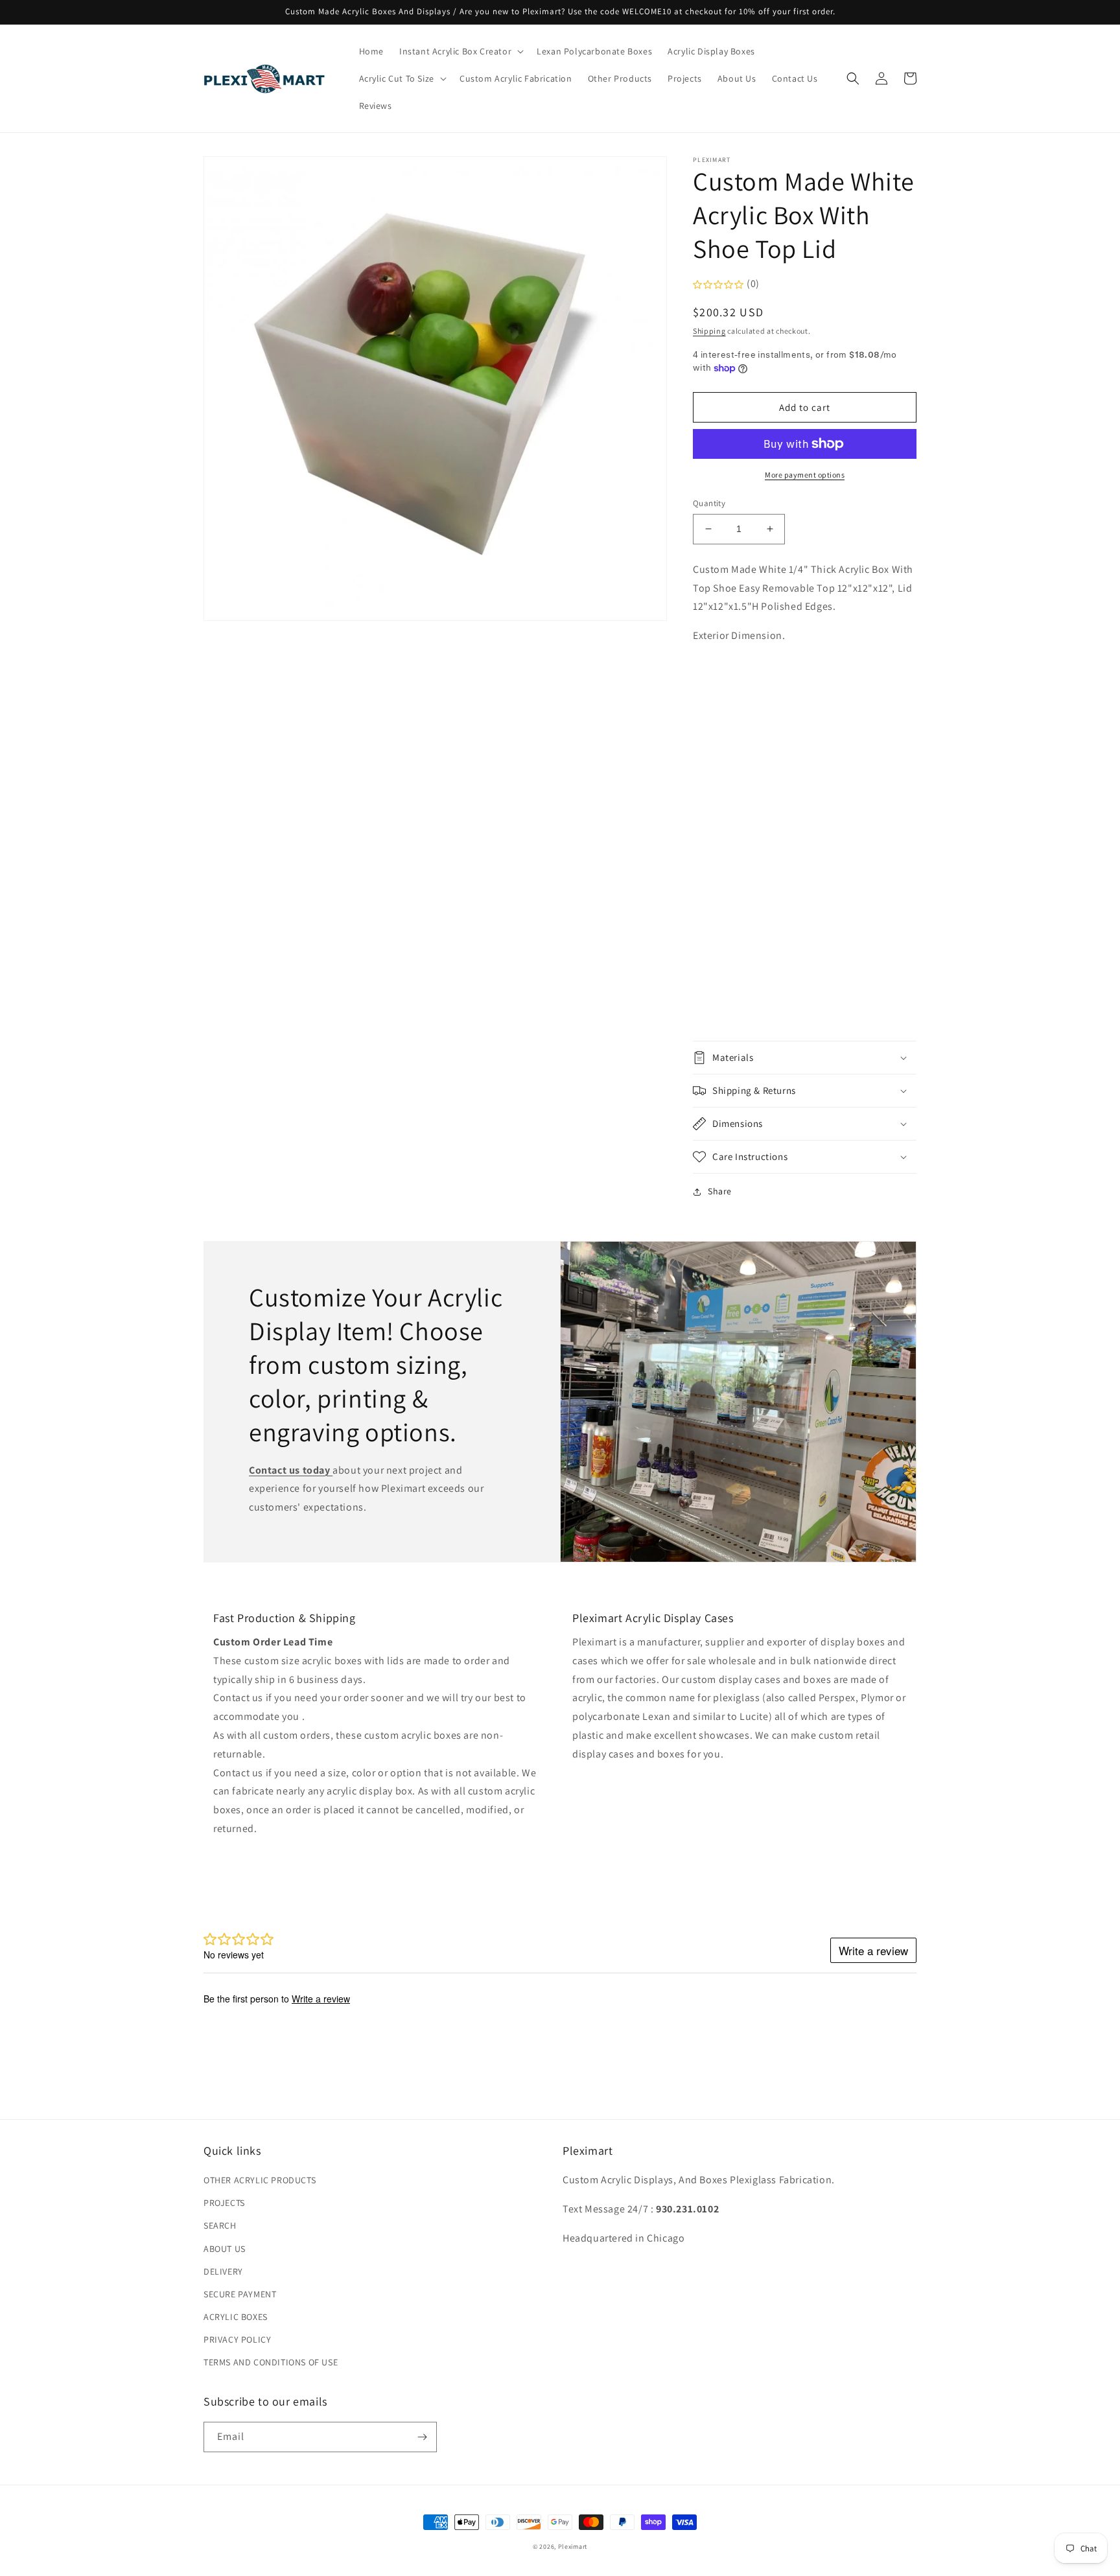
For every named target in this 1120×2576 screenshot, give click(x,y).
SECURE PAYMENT (240, 2294)
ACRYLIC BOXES (236, 2317)
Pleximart (573, 2547)
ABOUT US (225, 2249)
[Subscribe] (422, 2437)
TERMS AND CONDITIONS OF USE (271, 2362)
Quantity (709, 503)
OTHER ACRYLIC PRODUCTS (260, 2180)
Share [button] (720, 1191)
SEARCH (220, 2225)
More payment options (805, 475)
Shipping (709, 331)
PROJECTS (224, 2203)
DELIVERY (223, 2271)
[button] (460, 51)
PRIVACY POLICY (237, 2339)
